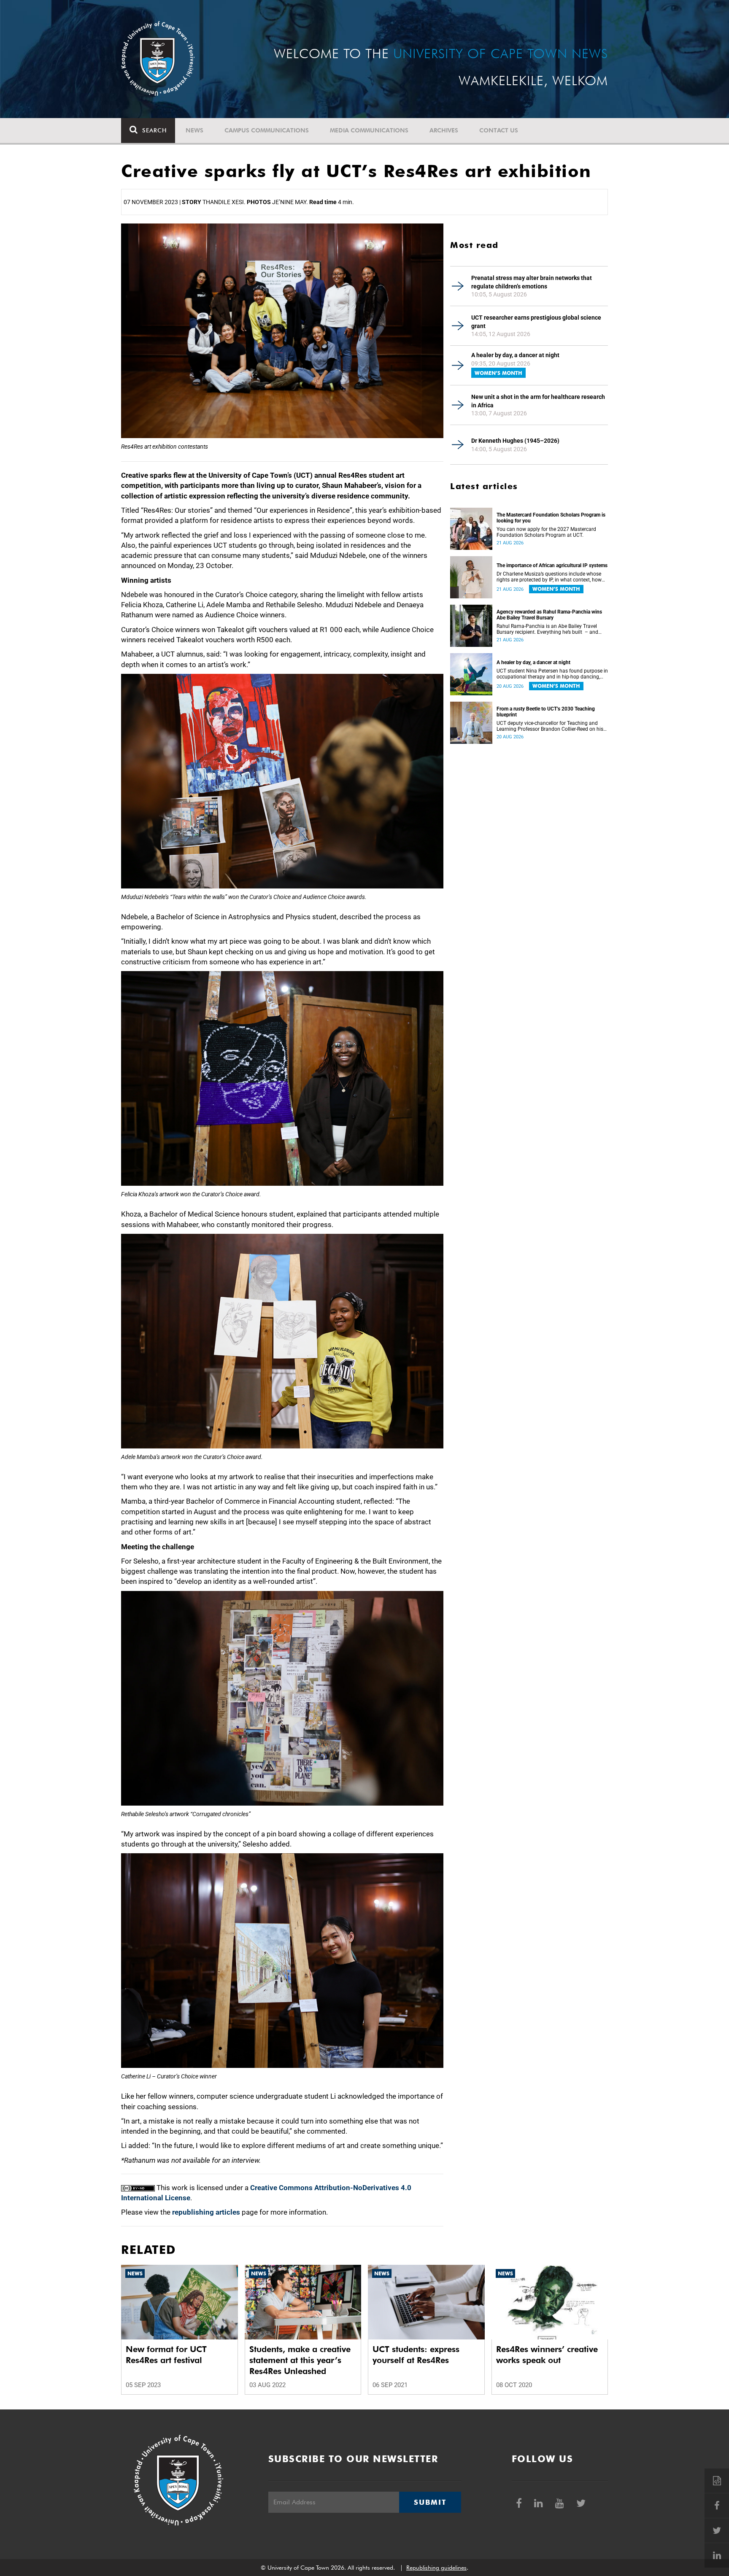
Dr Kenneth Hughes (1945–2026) (515, 441)
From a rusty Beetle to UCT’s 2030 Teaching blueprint (546, 712)
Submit (430, 2502)
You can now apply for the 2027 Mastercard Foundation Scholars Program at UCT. (546, 532)
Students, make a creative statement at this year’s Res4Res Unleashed (300, 2360)
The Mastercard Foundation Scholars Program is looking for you (551, 518)
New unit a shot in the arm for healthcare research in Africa (538, 401)
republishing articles (206, 2212)
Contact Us (499, 130)
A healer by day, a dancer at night (515, 355)
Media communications (369, 130)
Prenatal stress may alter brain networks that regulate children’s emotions (532, 282)
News (194, 130)
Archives (444, 130)
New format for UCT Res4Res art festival (166, 2355)
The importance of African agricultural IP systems (552, 565)
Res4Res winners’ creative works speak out (547, 2355)
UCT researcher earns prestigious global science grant (536, 322)
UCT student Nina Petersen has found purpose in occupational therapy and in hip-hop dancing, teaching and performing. (552, 674)
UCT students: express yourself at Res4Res (416, 2355)
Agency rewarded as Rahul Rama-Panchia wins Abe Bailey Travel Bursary (549, 615)
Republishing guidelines (436, 2568)
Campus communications (267, 130)
